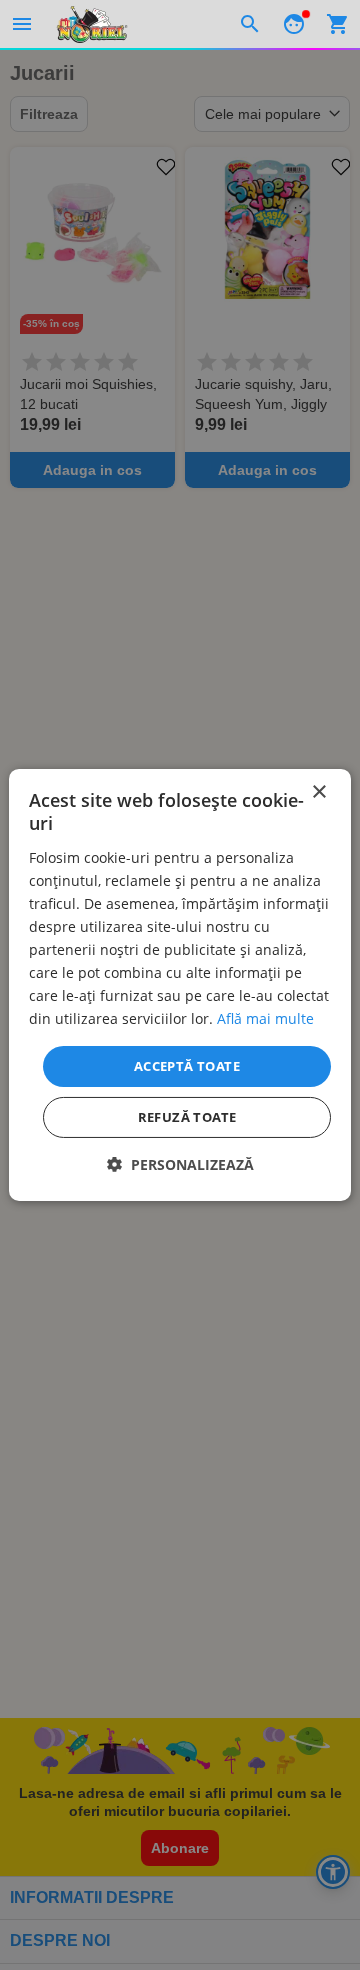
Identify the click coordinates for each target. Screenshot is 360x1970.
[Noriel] (92, 24)
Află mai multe (265, 1018)
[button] (180, 1164)
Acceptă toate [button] (187, 1065)
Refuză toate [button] (187, 1117)
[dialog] (180, 985)
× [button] (318, 792)
